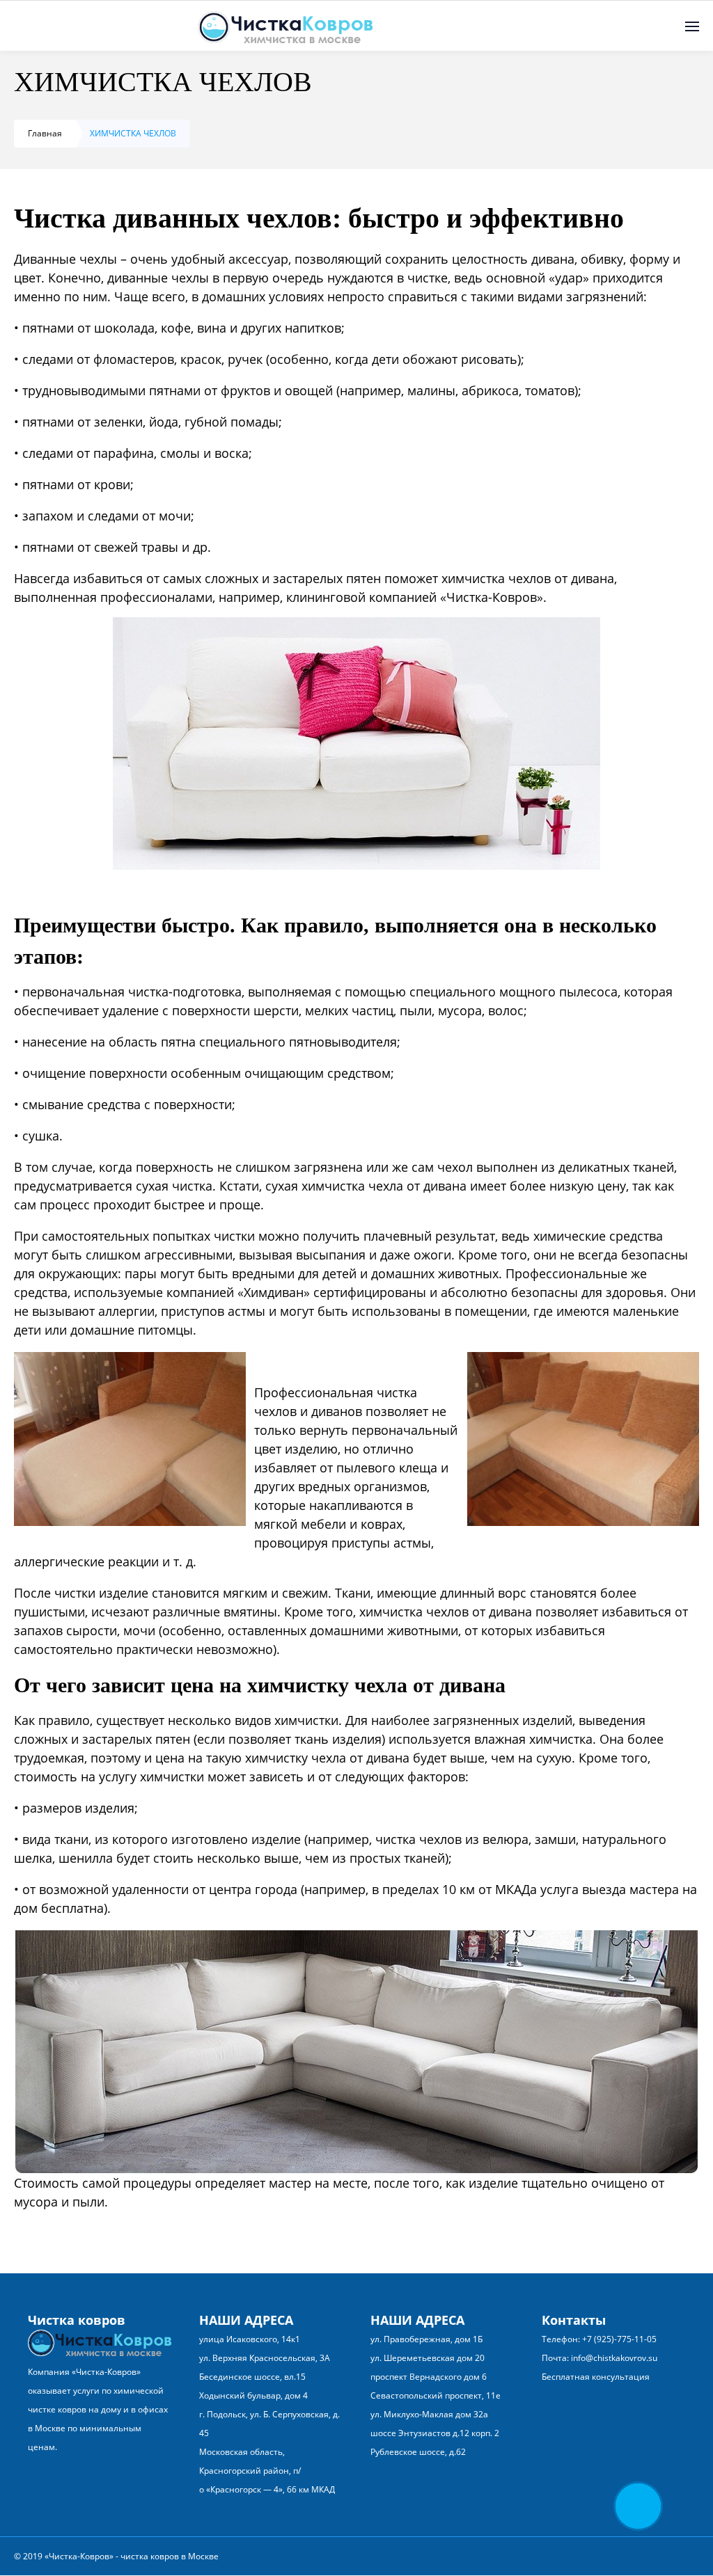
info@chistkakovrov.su (614, 2358)
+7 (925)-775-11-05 (619, 2339)
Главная (45, 133)
